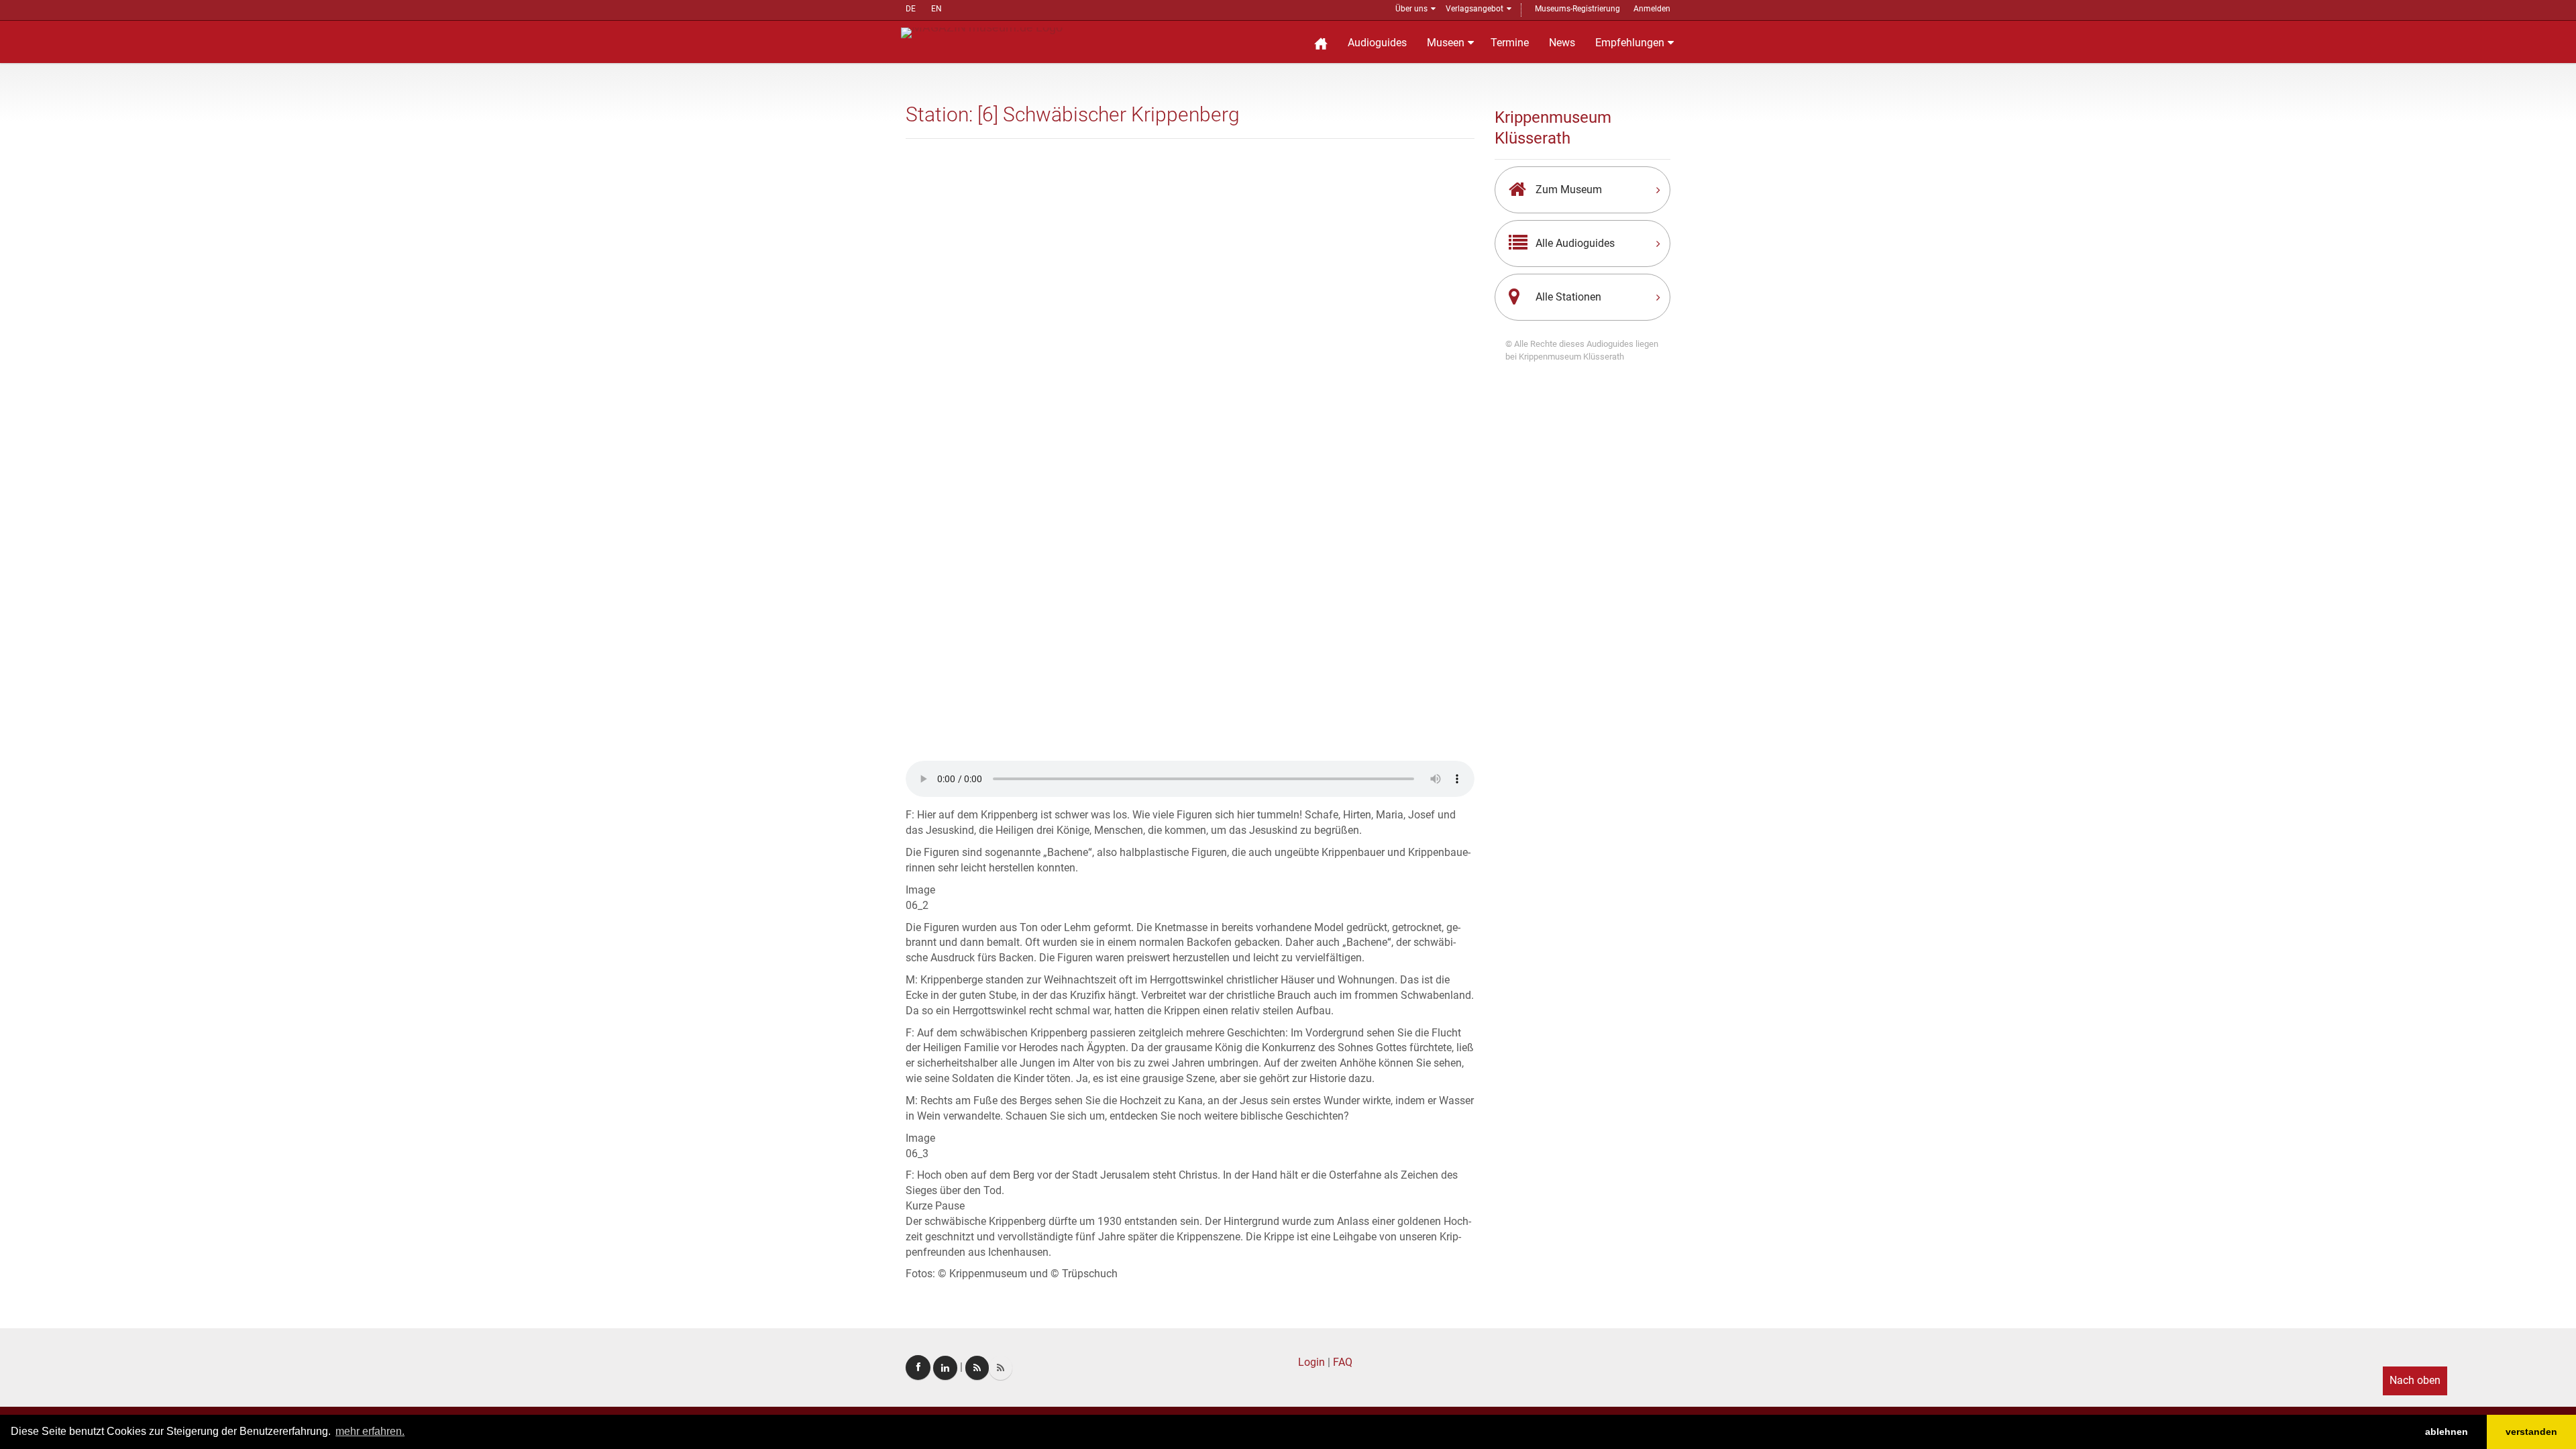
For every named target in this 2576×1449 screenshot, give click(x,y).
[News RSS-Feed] (1001, 1368)
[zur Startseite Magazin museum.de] (982, 32)
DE (911, 9)
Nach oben (2415, 1380)
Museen (1446, 43)
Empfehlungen (1630, 43)
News (1562, 43)
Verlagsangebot (1474, 9)
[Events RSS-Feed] (977, 1368)
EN (936, 9)
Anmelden (1652, 9)
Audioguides (1377, 43)
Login (1311, 1362)
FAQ (1343, 1362)
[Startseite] (1321, 42)
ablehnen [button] (2447, 1432)
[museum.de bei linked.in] (945, 1368)
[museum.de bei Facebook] (918, 1367)
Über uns (1411, 9)
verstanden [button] (2531, 1432)
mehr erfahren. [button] (370, 1431)
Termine (1510, 43)
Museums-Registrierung (1577, 9)
